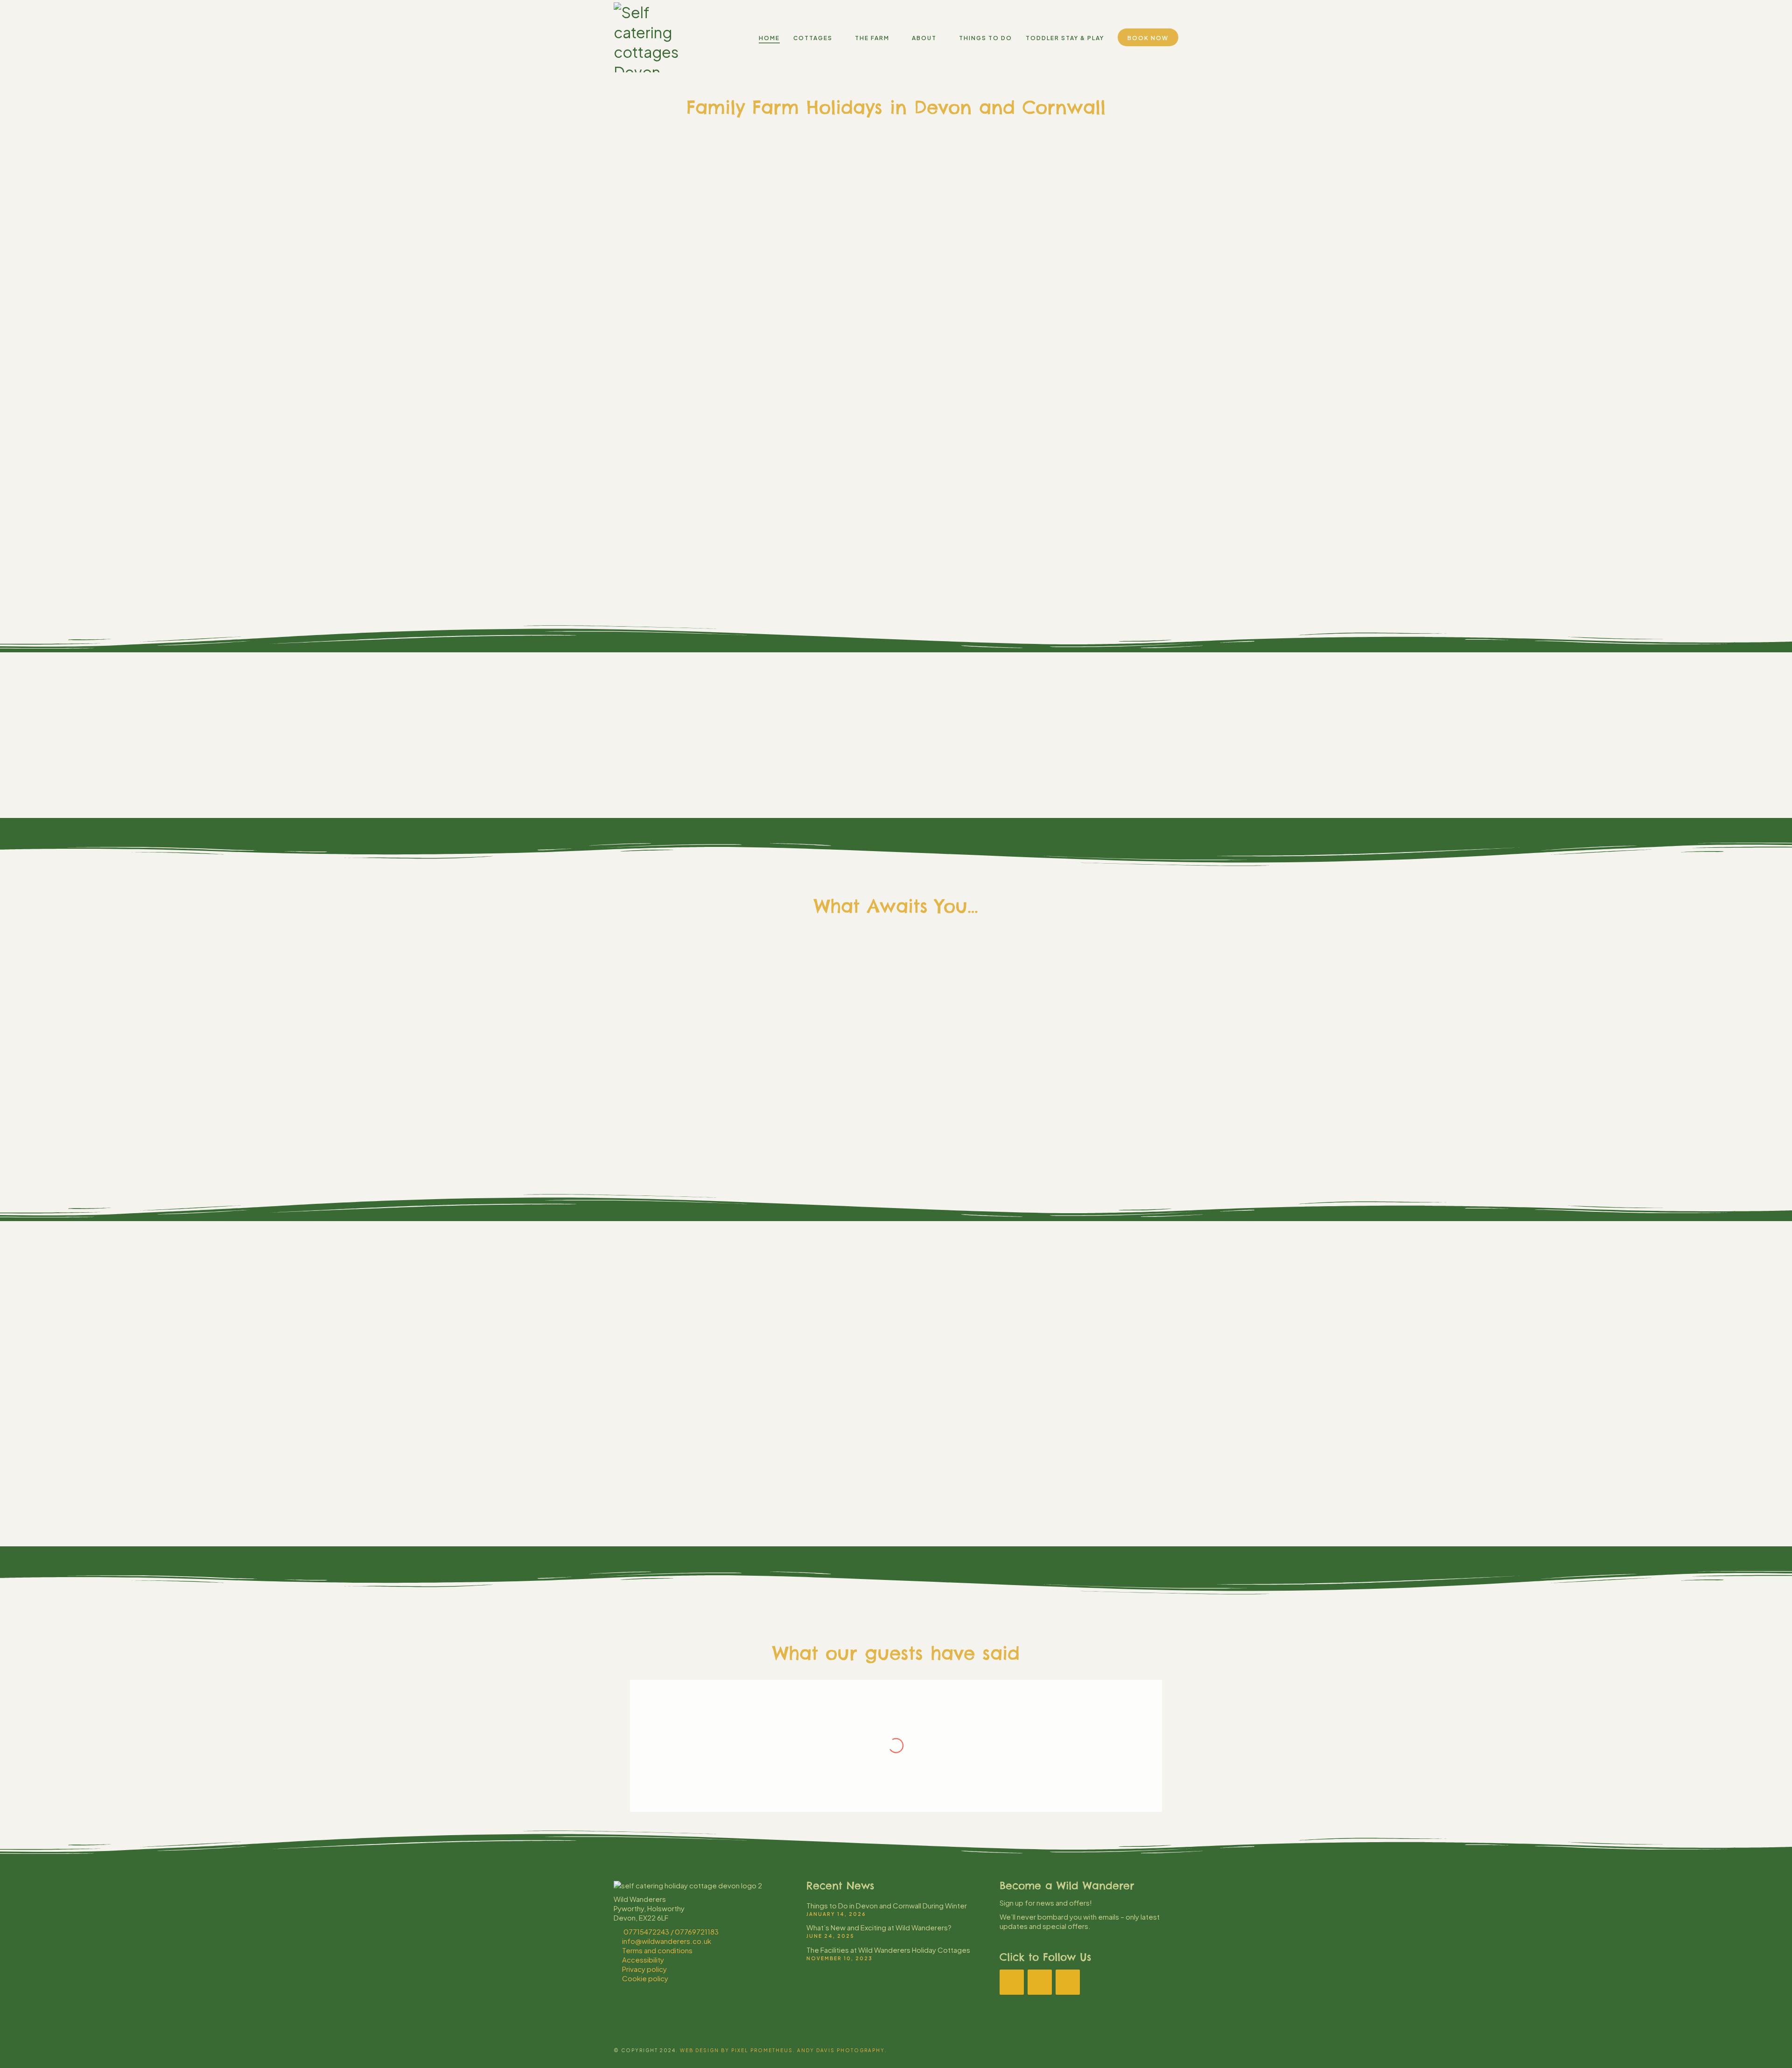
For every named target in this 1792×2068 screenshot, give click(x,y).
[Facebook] (1012, 1982)
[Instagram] (1040, 1982)
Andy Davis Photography (841, 2050)
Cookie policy (645, 1978)
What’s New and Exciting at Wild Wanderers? (879, 1927)
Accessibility (643, 1960)
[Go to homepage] (656, 37)
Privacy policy (644, 1969)
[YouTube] (1068, 1982)
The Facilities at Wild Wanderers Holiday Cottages (888, 1950)
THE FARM (846, 1115)
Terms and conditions (657, 1950)
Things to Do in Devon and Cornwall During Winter (887, 1905)
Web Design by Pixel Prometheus (736, 2050)
